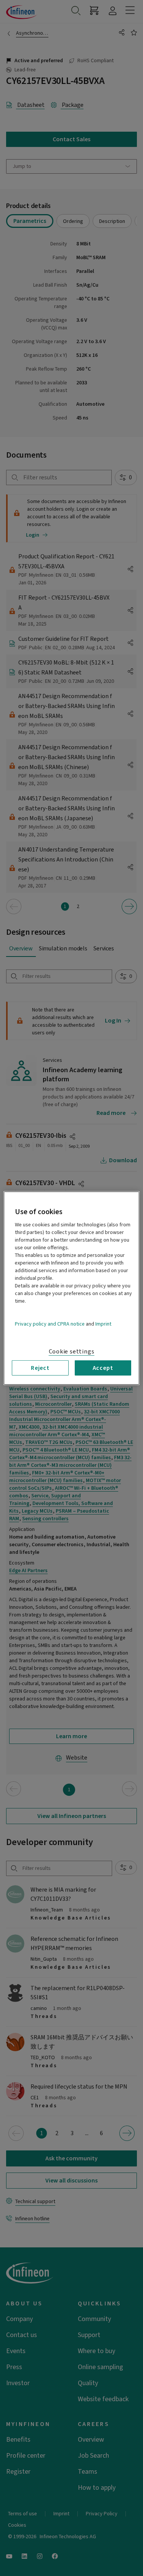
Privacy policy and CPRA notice (50, 1324)
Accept (103, 1368)
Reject (40, 1368)
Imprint (103, 1324)
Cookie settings (72, 1351)
